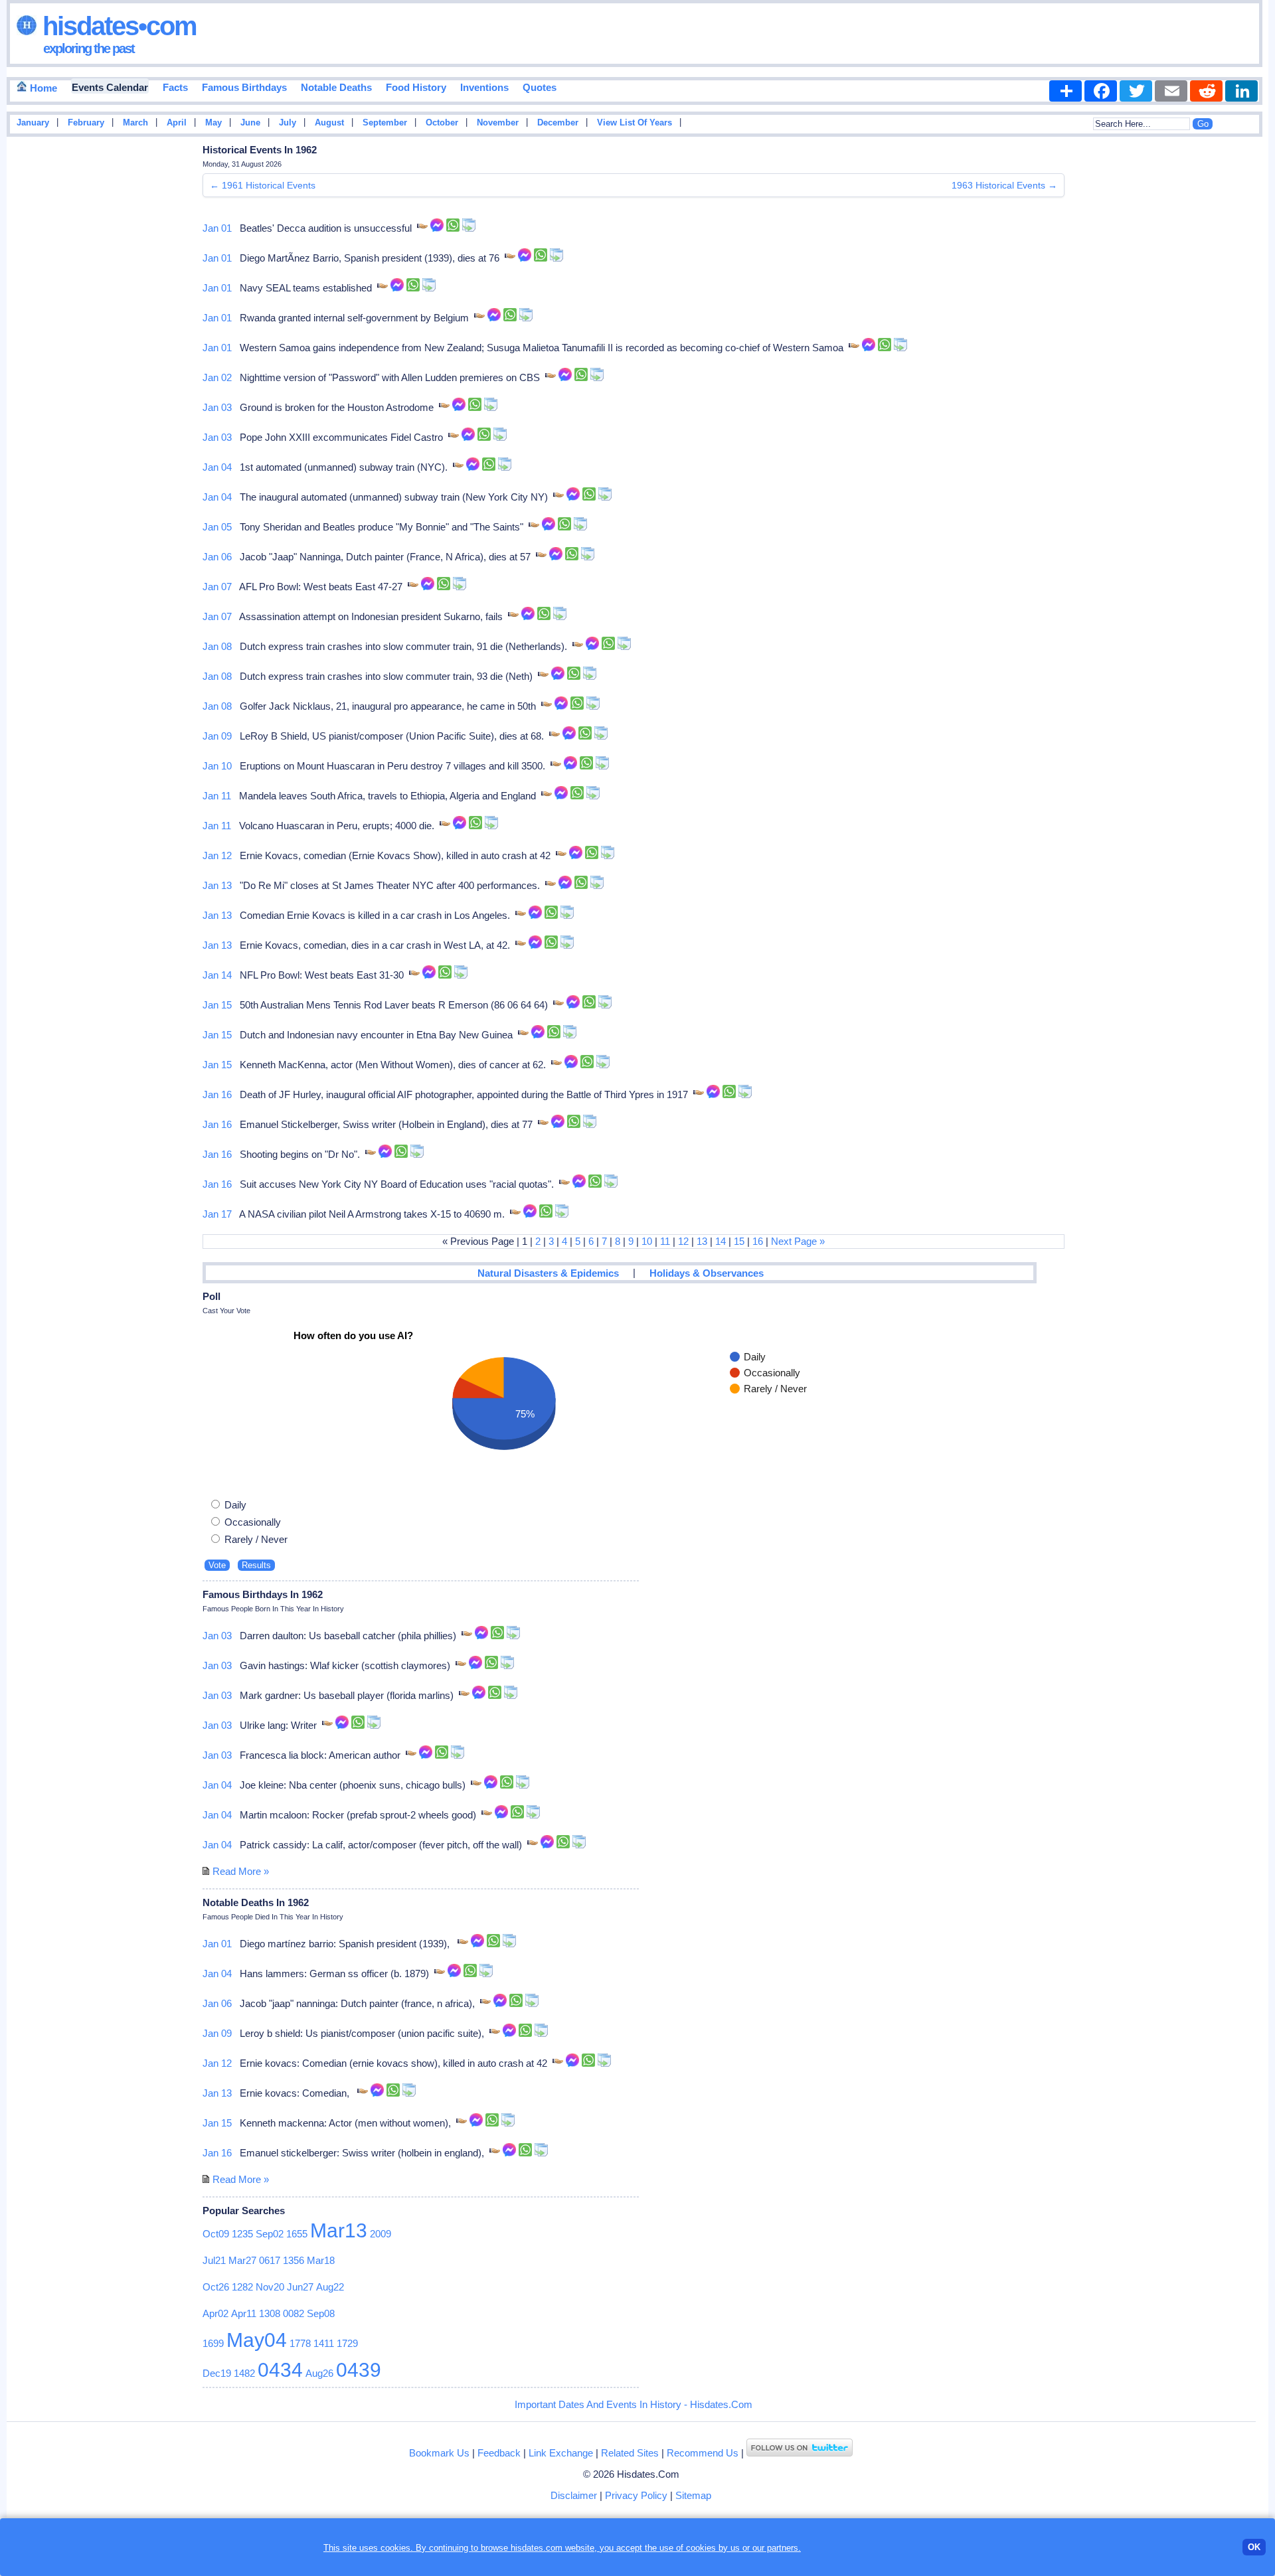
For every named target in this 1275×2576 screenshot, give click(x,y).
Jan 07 (217, 587)
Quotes (540, 87)
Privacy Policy (636, 2495)
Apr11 (244, 2313)
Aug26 (319, 2373)
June (250, 123)
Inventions (484, 87)
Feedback (499, 2453)
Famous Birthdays (244, 87)
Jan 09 (217, 736)
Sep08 (321, 2313)
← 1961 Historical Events (263, 185)
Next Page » (798, 1241)
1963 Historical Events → (1004, 185)
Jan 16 (217, 1094)
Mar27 (242, 2260)
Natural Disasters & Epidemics (548, 1273)
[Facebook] (1101, 91)
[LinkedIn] (1241, 91)
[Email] (1171, 91)
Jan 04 (217, 467)
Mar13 (339, 2230)
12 (683, 1241)
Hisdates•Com (117, 26)
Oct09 (216, 2234)
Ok (1254, 2547)
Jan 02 (217, 377)
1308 (270, 2313)
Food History (416, 87)
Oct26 (216, 2287)
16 (758, 1241)
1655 (297, 2234)
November (498, 123)
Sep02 (270, 2234)
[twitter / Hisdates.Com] (800, 2453)
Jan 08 (217, 646)
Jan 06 (217, 557)
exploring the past (89, 48)
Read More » (241, 1871)
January (33, 123)
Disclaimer (574, 2495)
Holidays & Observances (707, 1273)
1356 (294, 2260)
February (86, 123)
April (177, 123)
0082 (294, 2313)
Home (42, 88)
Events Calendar (110, 87)
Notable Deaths (336, 87)
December (558, 123)
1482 (244, 2373)
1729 (347, 2343)
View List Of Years (635, 123)
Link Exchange (561, 2453)
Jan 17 (217, 1214)
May (213, 123)
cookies (701, 2548)
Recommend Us (703, 2453)
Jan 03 (217, 407)
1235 (242, 2234)
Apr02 (215, 2313)
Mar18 (321, 2260)
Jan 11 (217, 796)
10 (647, 1241)
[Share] (1065, 91)
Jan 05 (217, 527)
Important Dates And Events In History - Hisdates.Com (634, 2404)
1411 (324, 2343)
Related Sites (630, 2453)
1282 (242, 2287)
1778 (300, 2343)
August (329, 123)
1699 (213, 2343)
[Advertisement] (1229, 354)
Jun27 (300, 2287)
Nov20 (270, 2287)
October (442, 123)
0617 (270, 2260)
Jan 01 (217, 228)
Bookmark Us (439, 2453)
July (288, 123)
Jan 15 (217, 1005)
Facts (175, 87)
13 (702, 1241)
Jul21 (214, 2260)
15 (739, 1241)
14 (721, 1241)
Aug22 (330, 2287)
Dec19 (217, 2373)
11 (665, 1241)
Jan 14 (217, 975)
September (385, 123)
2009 (381, 2234)
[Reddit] (1206, 91)
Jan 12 (217, 855)
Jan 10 (217, 766)
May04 (257, 2340)
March (135, 123)
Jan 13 (217, 885)
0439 (359, 2370)
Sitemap (693, 2495)
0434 (280, 2370)
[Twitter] (1136, 91)
